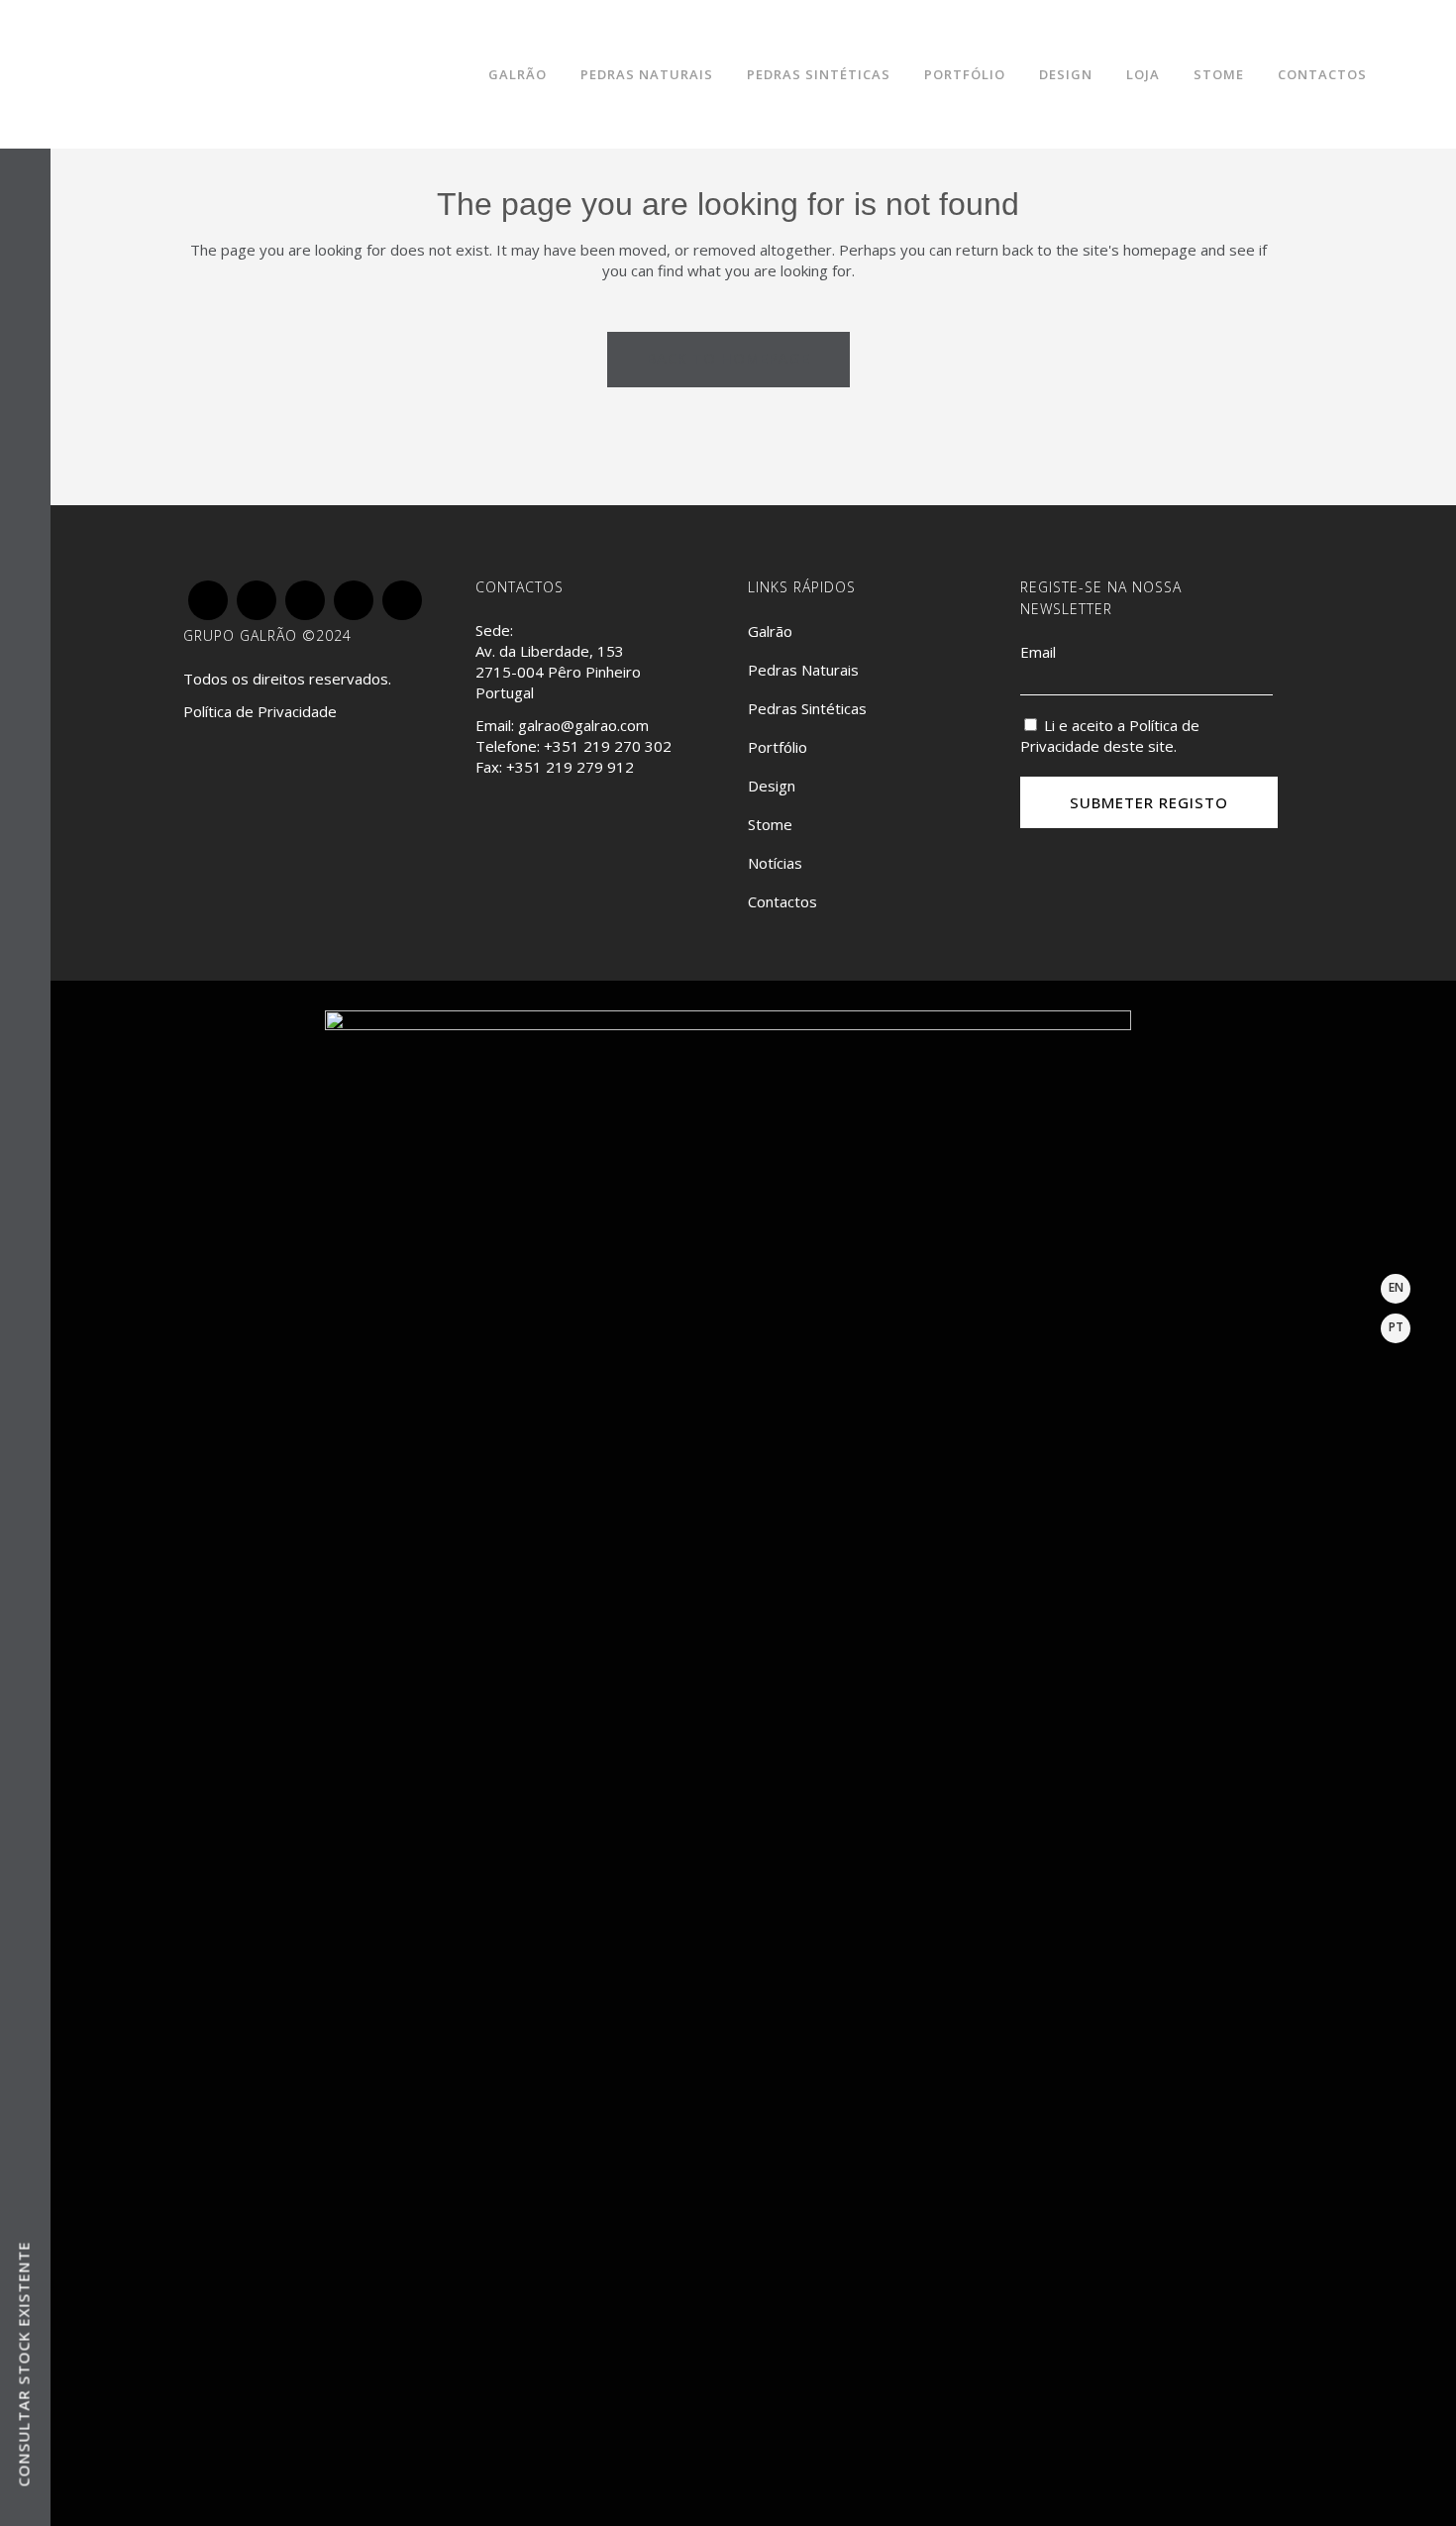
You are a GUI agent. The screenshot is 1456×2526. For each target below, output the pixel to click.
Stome (770, 824)
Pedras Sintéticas (807, 708)
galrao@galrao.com (583, 725)
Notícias (775, 863)
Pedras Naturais (803, 670)
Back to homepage (728, 358)
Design (772, 786)
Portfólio (778, 747)
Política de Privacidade (260, 711)
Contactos (782, 901)
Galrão (770, 631)
